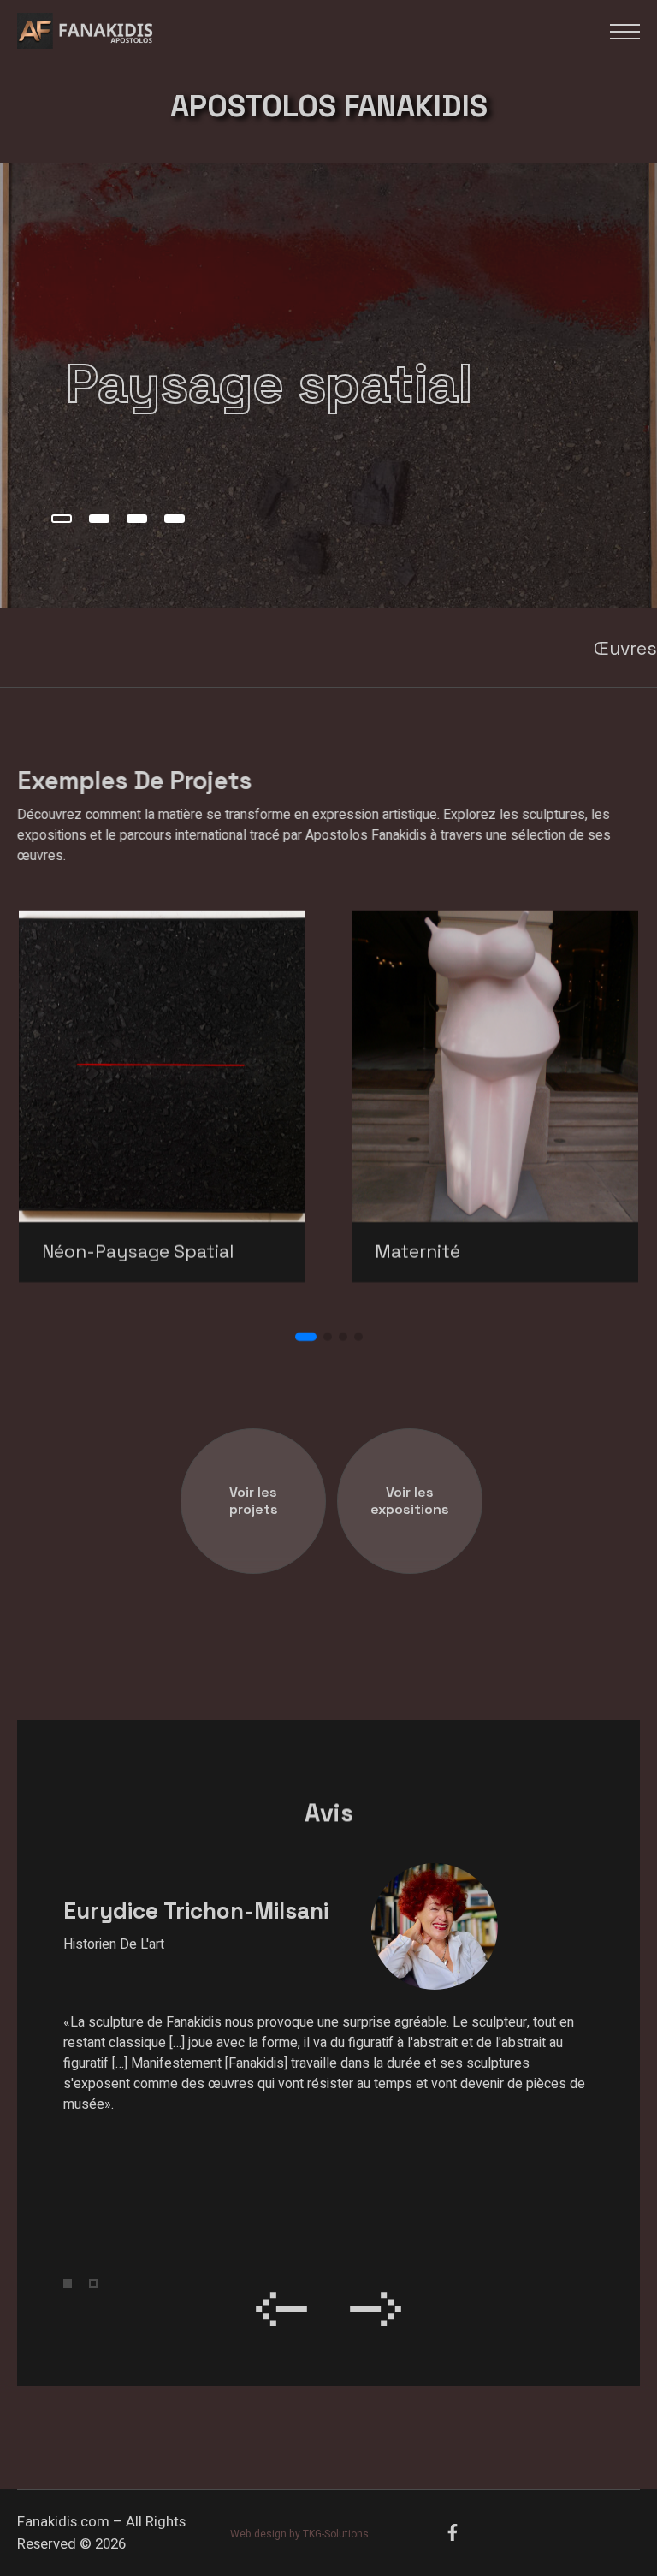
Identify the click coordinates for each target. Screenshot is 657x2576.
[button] (62, 519)
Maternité (417, 1252)
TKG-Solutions (336, 2534)
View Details (204, 1051)
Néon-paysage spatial (138, 1252)
